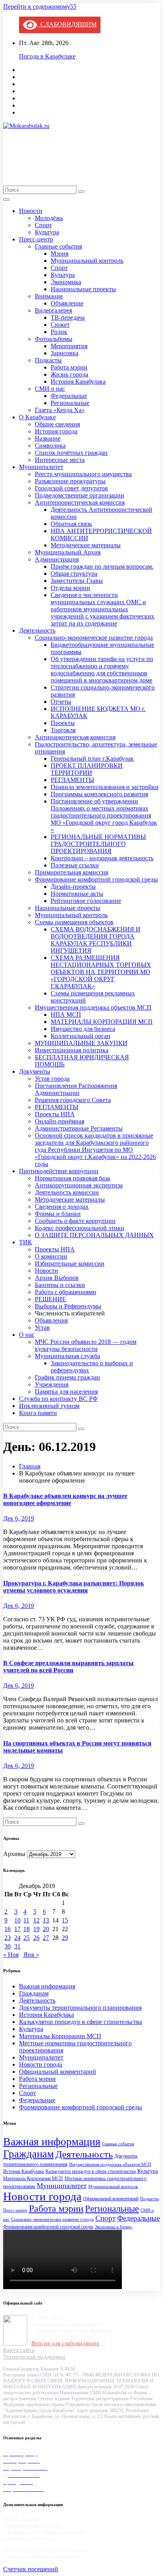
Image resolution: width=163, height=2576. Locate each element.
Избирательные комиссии (70, 1264)
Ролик (59, 332)
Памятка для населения (66, 1392)
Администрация (57, 559)
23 (8, 1938)
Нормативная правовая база (72, 1178)
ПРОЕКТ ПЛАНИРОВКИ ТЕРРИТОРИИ (87, 769)
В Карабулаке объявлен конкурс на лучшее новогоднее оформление (65, 1499)
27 (46, 1938)
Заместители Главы (77, 581)
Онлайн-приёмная (60, 1121)
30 (8, 1946)
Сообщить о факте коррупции (75, 1221)
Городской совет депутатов (71, 488)
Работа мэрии (69, 367)
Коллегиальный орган (81, 1036)
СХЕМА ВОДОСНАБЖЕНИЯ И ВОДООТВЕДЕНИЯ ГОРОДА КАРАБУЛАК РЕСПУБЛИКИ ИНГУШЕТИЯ (96, 940)
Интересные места (60, 460)
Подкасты (48, 360)
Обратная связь (71, 524)
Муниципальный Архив (68, 552)
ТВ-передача (68, 318)
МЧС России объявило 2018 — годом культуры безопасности (86, 1345)
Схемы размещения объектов (74, 922)
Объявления (51, 1320)
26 (36, 1938)
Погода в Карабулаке (47, 56)
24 (17, 1938)
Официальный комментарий (58, 2072)
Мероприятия (69, 346)
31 (17, 1946)
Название (48, 438)
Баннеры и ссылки (60, 1285)
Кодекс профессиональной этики (80, 1228)
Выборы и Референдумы (68, 1306)
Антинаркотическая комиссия (75, 737)
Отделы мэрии (70, 588)
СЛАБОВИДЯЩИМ (67, 24)
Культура (47, 232)
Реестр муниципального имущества (83, 474)
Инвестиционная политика (72, 1050)
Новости (31, 211)
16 (8, 1929)
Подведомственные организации (80, 495)
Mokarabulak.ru (60, 147)
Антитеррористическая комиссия (80, 502)
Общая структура (74, 574)
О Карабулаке (37, 417)
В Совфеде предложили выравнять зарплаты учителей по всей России (68, 1667)
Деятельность (37, 630)
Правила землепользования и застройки (105, 787)
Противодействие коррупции (59, 1171)
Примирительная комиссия (71, 872)
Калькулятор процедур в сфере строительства (81, 2022)
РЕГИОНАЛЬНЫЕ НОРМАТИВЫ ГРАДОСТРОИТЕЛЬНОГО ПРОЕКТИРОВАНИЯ (98, 844)
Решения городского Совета (73, 1100)
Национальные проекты (83, 289)
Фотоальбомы (54, 339)
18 (27, 1929)
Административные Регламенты (79, 1128)
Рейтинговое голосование (86, 901)
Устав (42, 1328)
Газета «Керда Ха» (60, 410)
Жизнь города (69, 374)
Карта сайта (19, 2350)
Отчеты (61, 702)
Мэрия (60, 253)
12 (36, 1920)
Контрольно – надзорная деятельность (102, 858)
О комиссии (51, 1256)
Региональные (70, 403)
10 (17, 1920)
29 (65, 1938)
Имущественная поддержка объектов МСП (93, 1007)
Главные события (58, 246)
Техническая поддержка (34, 2357)
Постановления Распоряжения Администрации (76, 1089)
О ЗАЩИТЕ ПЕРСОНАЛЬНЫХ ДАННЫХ (94, 1235)
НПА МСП (66, 1015)
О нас (27, 1335)
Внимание (49, 296)
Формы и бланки (58, 1214)
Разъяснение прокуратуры (70, 481)
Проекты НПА (55, 1114)
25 (27, 1938)
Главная (30, 1466)
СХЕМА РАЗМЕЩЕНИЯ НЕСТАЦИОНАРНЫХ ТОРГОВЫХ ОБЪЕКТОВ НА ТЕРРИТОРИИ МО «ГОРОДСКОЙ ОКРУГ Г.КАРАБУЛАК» (101, 972)
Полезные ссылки (75, 865)
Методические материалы (86, 545)
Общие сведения (57, 424)
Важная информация (47, 1986)
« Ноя (11, 1955)
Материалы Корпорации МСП (60, 2036)
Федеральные (69, 396)
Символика (50, 446)
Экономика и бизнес (114, 2227)
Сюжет (60, 325)
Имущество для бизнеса (83, 1029)
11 (26, 1920)
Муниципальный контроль (87, 261)
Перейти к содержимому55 (40, 7)
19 (36, 1929)
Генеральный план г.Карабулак (92, 758)
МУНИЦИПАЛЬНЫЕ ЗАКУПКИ (81, 1043)
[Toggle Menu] (6, 200)
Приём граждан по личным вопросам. (102, 566)
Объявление (67, 303)
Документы (35, 1071)
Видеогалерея (53, 310)
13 (46, 1920)
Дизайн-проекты (73, 887)
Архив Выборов (57, 1278)
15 (65, 1920)
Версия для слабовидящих (65, 2343)
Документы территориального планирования (80, 2008)
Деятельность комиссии (67, 1192)
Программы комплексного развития (99, 794)
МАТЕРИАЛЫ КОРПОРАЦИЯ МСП (102, 1022)
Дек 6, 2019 (19, 1518)
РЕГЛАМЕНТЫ (72, 780)
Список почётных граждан (71, 453)
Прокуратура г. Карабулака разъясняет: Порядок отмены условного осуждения (74, 1587)
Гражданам (34, 1993)
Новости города (41, 2064)
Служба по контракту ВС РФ (58, 1399)
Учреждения (52, 1384)
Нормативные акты (77, 894)
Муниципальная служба (67, 1356)
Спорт (43, 225)
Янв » (31, 1955)
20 (46, 1929)
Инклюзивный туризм (49, 1406)
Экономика (66, 282)
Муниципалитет (41, 467)
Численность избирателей (70, 1313)
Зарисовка (64, 353)
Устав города (52, 1079)
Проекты (63, 723)
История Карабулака (78, 382)
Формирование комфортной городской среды (96, 879)
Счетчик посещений (31, 2569)
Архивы (14, 1854)
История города (56, 431)
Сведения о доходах (62, 1207)
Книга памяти (38, 1413)
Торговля (63, 730)
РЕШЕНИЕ (50, 1299)
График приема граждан (67, 1377)
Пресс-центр (36, 239)
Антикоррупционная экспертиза (79, 1185)
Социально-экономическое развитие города (94, 638)
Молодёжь (49, 218)
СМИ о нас (50, 389)
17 (17, 1929)
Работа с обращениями (65, 1292)
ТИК (26, 1242)
